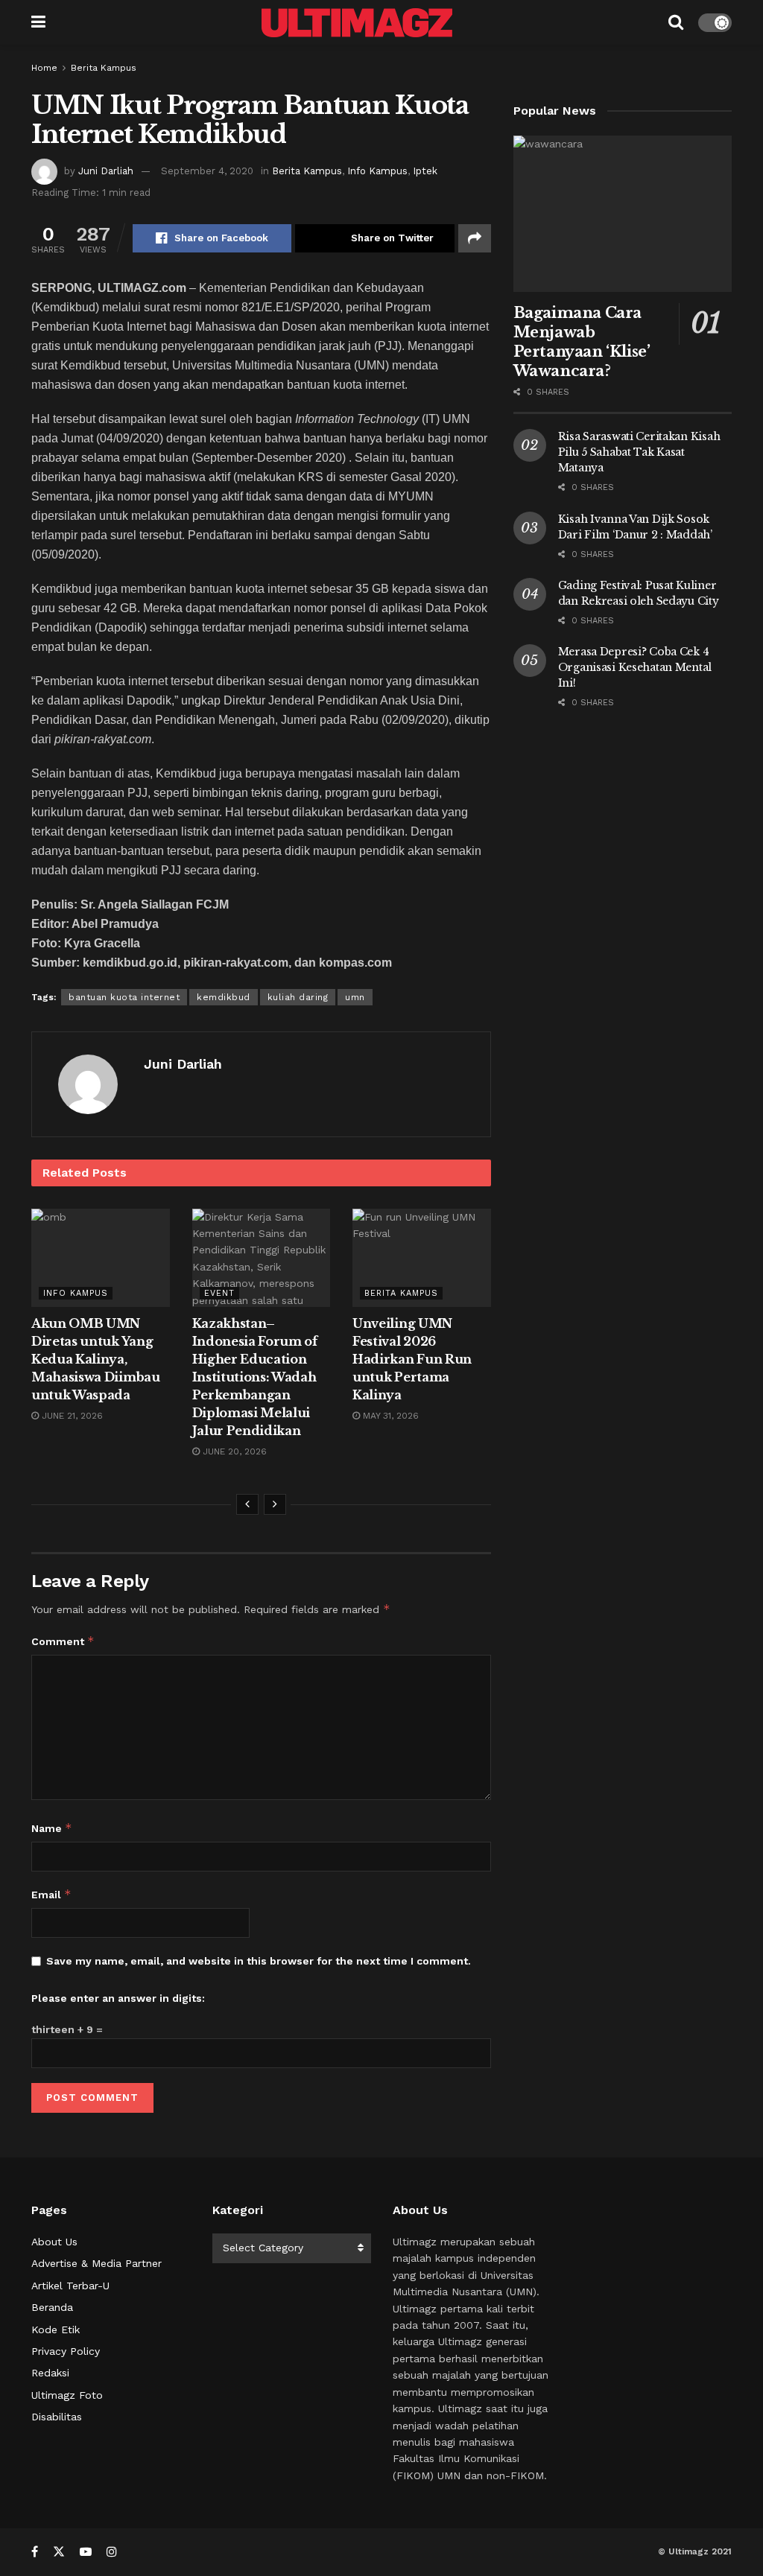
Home (44, 68)
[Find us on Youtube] (86, 2552)
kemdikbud (224, 997)
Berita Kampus (104, 68)
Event (219, 1293)
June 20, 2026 (233, 1451)
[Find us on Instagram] (112, 2552)
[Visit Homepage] (357, 23)
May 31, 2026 (389, 1416)
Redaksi (50, 2373)
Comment (63, 1641)
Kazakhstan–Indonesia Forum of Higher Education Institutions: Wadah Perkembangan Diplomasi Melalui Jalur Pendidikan (255, 1377)
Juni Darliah (106, 171)
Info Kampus (377, 171)
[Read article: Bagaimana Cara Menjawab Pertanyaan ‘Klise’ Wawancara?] (623, 214)
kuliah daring (298, 997)
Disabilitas (57, 2417)
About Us (54, 2242)
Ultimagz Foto (67, 2395)
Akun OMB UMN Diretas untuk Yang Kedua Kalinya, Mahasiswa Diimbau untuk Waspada (96, 1359)
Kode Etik (56, 2329)
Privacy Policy (66, 2351)
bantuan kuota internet (124, 997)
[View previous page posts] (247, 1504)
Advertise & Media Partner (96, 2263)
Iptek (425, 171)
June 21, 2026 (71, 1416)
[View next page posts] (275, 1504)
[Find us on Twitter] (59, 2552)
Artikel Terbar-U (70, 2286)
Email (51, 1894)
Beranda (52, 2307)
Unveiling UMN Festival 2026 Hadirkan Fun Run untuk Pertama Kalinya (412, 1359)
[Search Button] (676, 22)
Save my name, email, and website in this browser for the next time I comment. (259, 1961)
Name (52, 1828)
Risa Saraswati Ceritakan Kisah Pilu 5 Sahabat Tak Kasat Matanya (639, 452)
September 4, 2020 (207, 171)
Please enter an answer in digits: (118, 1998)
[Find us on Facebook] (35, 2552)
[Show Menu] (38, 22)
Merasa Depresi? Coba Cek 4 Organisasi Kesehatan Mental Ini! (635, 667)
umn (355, 997)
